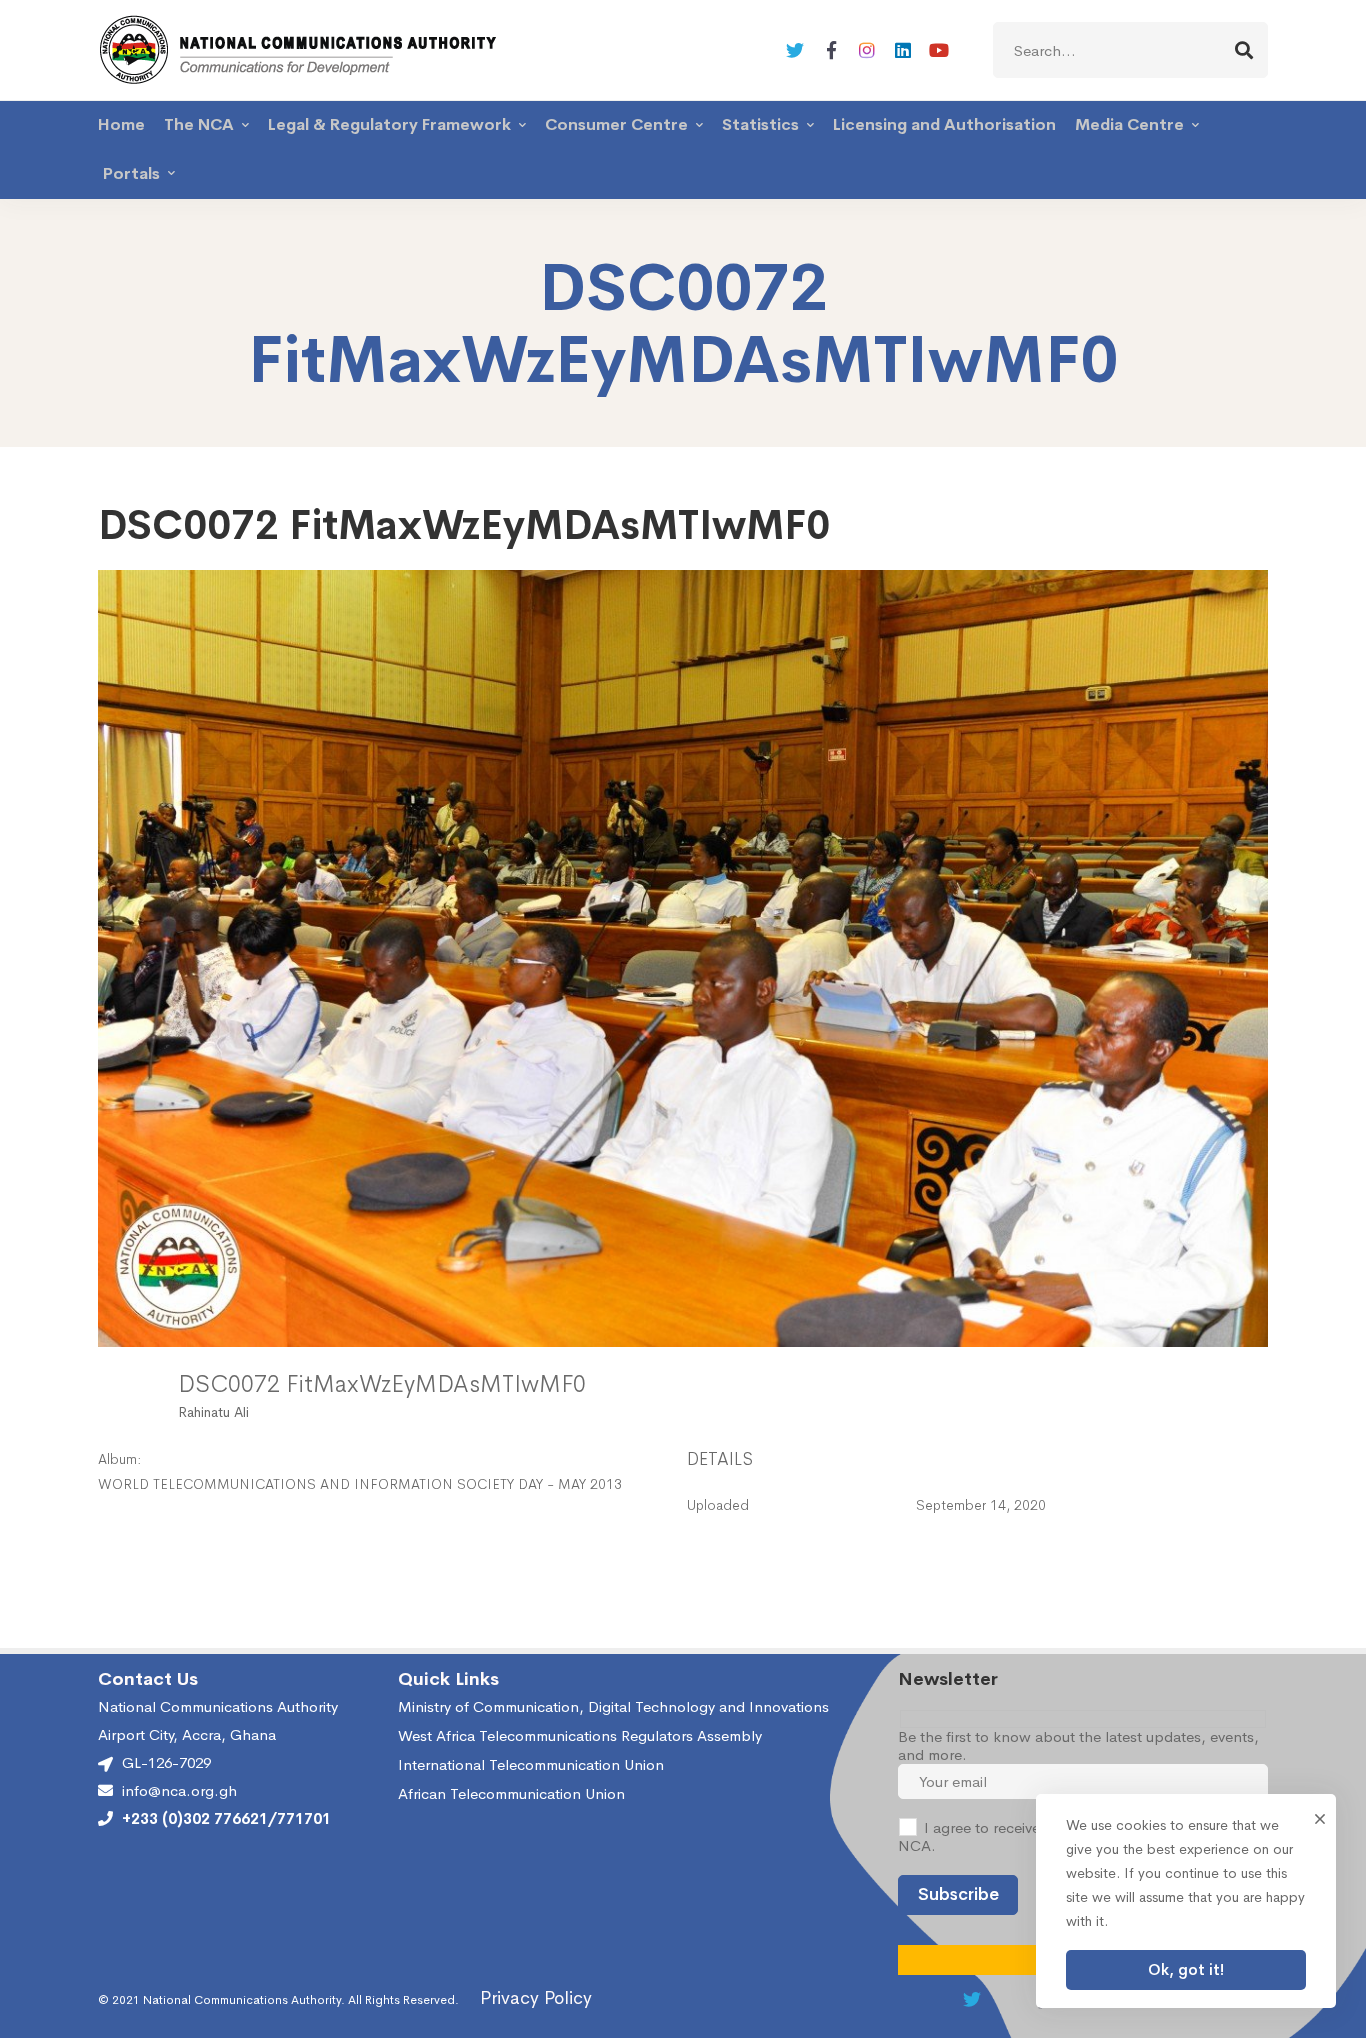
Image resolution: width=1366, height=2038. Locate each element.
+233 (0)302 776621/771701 (226, 1819)
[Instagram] (867, 50)
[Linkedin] (903, 50)
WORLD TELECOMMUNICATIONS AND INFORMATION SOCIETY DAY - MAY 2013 (360, 1484)
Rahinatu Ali (213, 1412)
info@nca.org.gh (179, 1791)
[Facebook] (831, 50)
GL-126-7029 (166, 1762)
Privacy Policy (536, 1998)
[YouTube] (939, 50)
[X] (795, 50)
